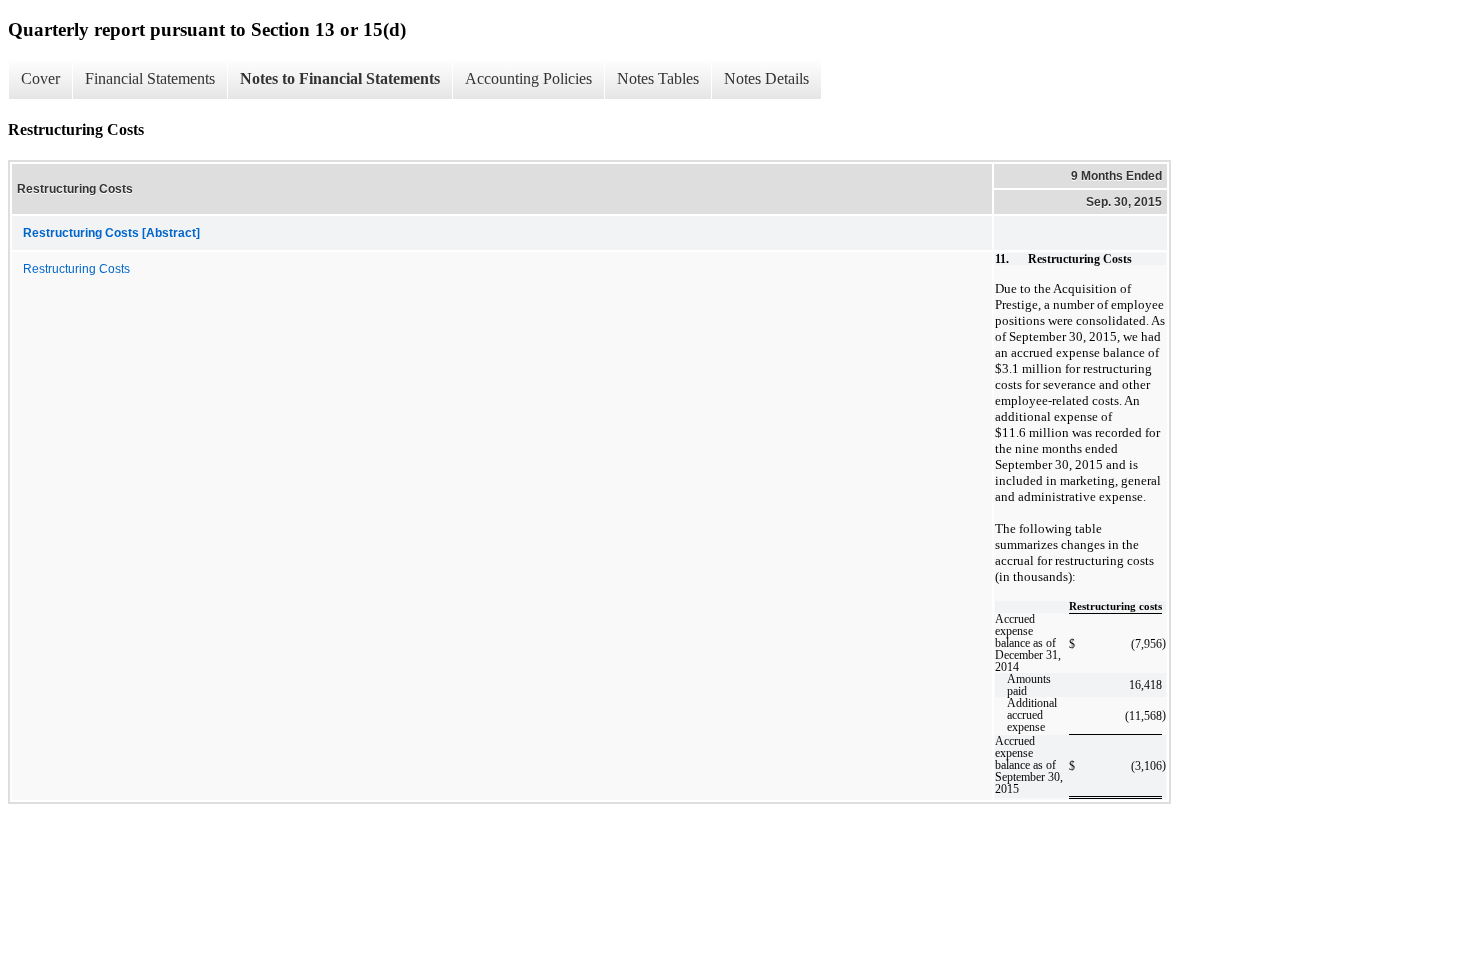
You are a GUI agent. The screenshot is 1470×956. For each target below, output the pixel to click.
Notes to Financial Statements (340, 78)
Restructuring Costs (76, 269)
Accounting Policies (528, 78)
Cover (40, 78)
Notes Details (766, 78)
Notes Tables (658, 78)
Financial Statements (150, 78)
